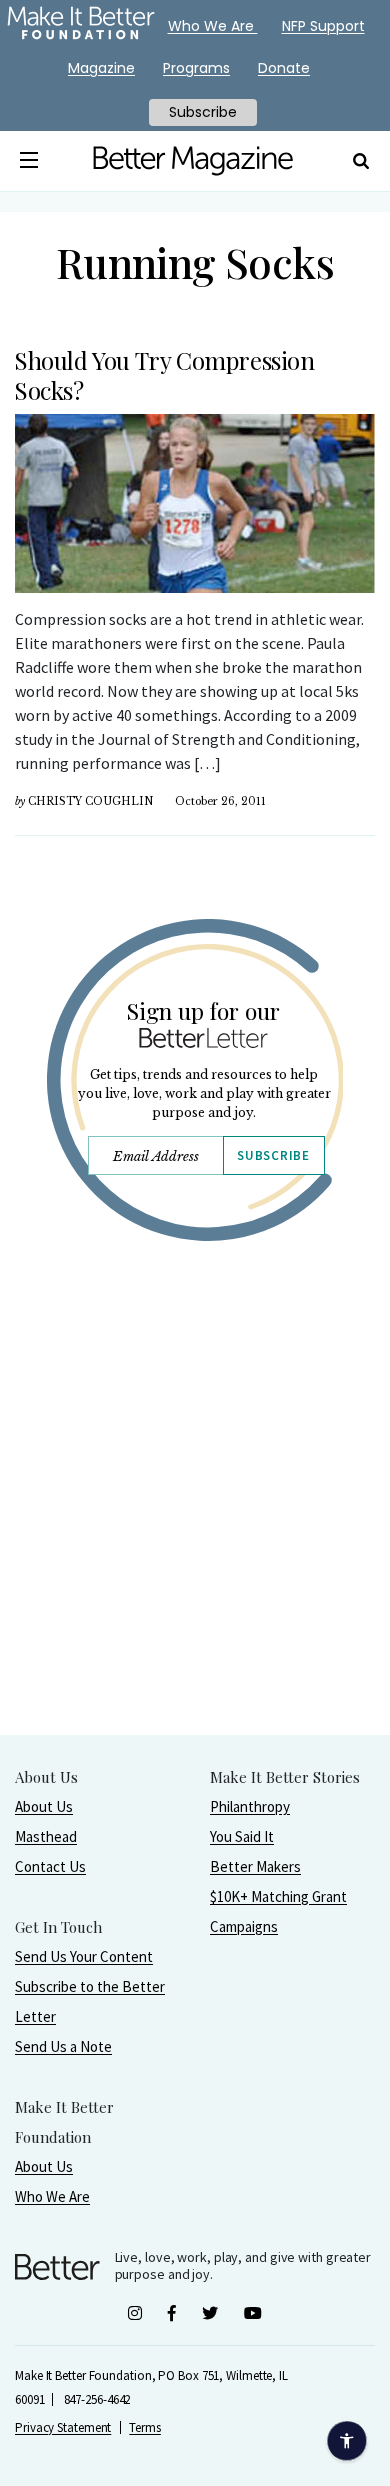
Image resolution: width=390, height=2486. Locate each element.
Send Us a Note (63, 2046)
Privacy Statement (63, 2427)
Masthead (46, 1836)
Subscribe (273, 1155)
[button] (28, 161)
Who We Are (52, 2196)
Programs (196, 68)
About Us (44, 1806)
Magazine (101, 68)
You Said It (242, 1836)
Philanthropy (250, 1806)
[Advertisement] (195, 1539)
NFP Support (323, 26)
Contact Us (50, 1866)
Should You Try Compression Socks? (164, 375)
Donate (284, 68)
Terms (145, 2427)
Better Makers (255, 1866)
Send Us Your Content (84, 1956)
